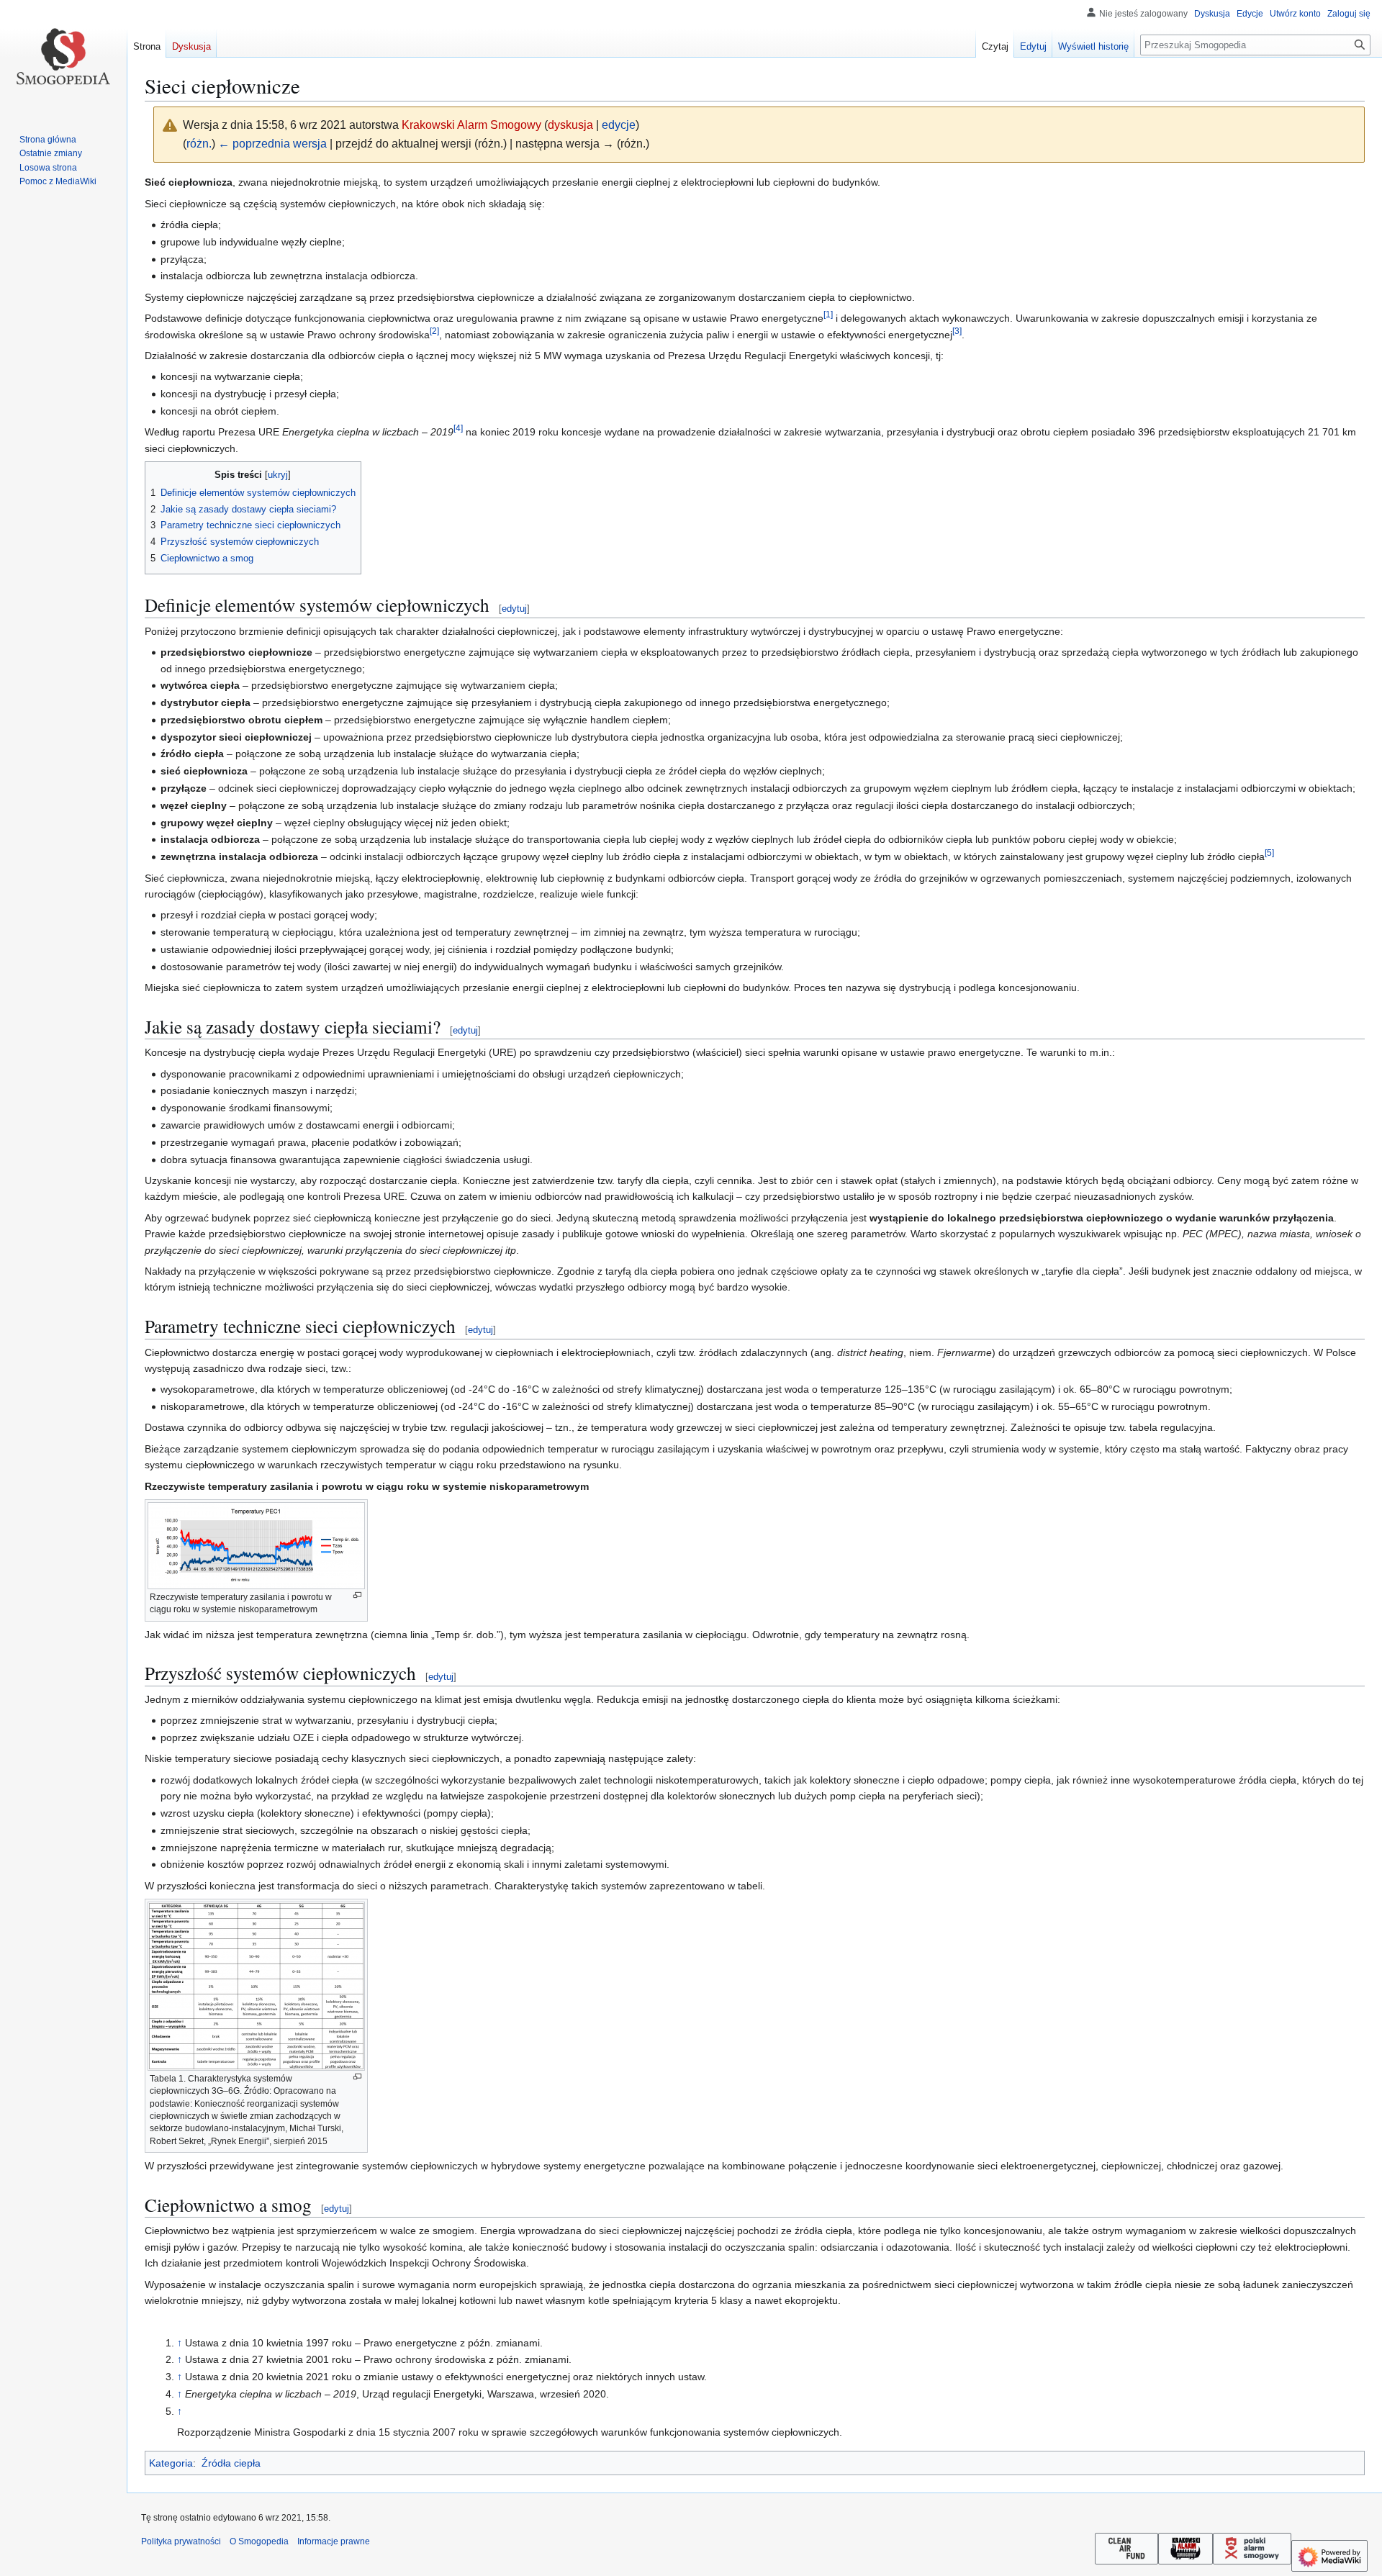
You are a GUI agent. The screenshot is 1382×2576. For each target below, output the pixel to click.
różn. (199, 144)
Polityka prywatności (181, 2541)
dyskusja (570, 125)
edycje (619, 125)
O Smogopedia (259, 2541)
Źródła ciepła (231, 2463)
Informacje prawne (334, 2541)
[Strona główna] (63, 58)
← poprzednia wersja (272, 144)
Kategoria (171, 2463)
